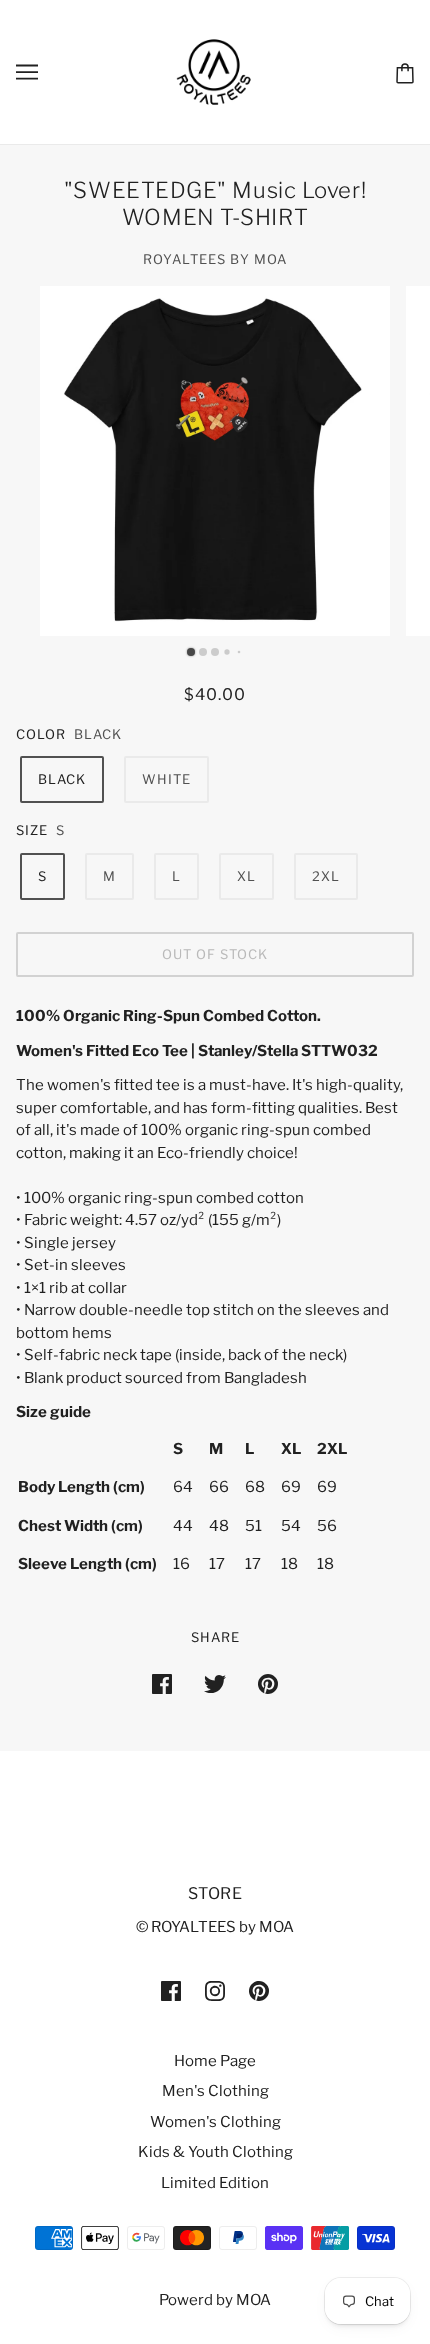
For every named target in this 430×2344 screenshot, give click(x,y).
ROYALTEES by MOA (215, 259)
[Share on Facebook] (162, 1683)
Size (32, 830)
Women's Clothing (215, 2122)
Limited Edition (215, 2183)
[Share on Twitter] (215, 1683)
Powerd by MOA (215, 2300)
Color (41, 734)
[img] (171, 1990)
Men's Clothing (215, 2091)
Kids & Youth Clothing (215, 2152)
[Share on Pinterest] (268, 1683)
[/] (215, 71)
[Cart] (405, 71)
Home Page (215, 2061)
